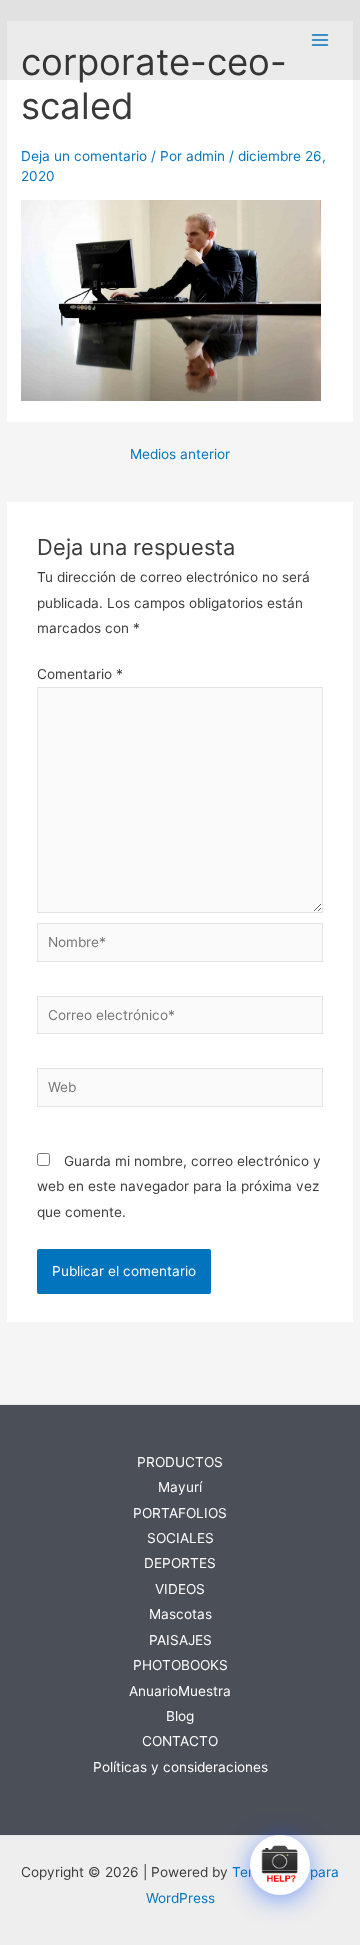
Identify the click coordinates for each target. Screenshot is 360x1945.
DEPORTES (180, 1563)
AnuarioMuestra (180, 1691)
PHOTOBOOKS (180, 1665)
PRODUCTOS (180, 1462)
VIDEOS (180, 1589)
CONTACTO (180, 1741)
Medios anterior (180, 455)
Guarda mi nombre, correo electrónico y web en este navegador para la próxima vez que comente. (179, 1186)
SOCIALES (180, 1538)
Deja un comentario (84, 156)
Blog (180, 1716)
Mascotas (180, 1614)
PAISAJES (180, 1640)
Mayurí (180, 1487)
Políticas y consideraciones (180, 1767)
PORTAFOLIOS (180, 1513)
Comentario (80, 674)
